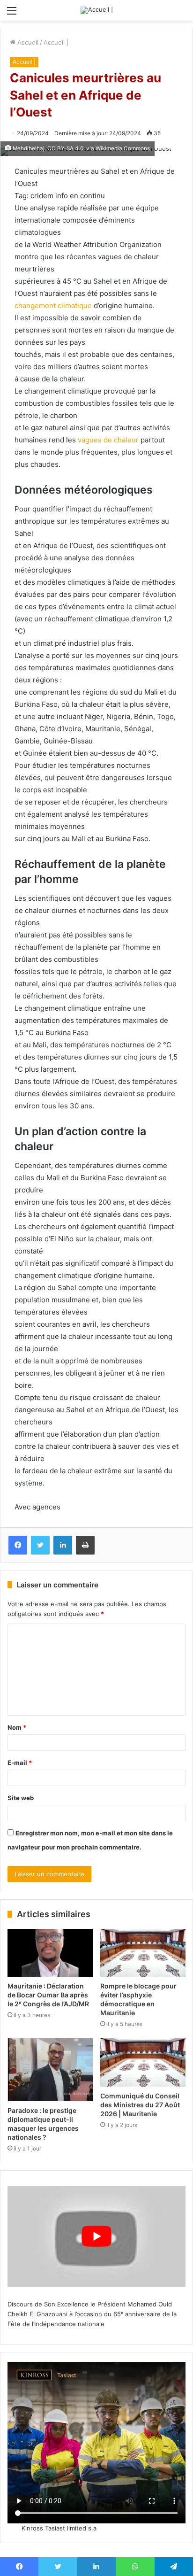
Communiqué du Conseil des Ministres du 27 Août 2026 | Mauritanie (140, 2105)
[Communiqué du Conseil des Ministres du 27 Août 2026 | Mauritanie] (143, 2062)
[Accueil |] (97, 10)
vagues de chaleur (108, 440)
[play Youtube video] (96, 2236)
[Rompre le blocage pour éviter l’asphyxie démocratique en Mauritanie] (143, 1953)
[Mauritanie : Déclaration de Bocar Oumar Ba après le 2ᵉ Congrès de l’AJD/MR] (50, 1953)
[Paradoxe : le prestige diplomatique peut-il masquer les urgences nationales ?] (50, 2069)
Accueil (27, 42)
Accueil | (56, 42)
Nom (17, 1727)
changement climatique (53, 306)
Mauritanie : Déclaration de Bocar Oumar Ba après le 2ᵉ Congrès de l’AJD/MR (48, 1995)
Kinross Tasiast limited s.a (59, 2528)
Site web (21, 1798)
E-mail (20, 1763)
